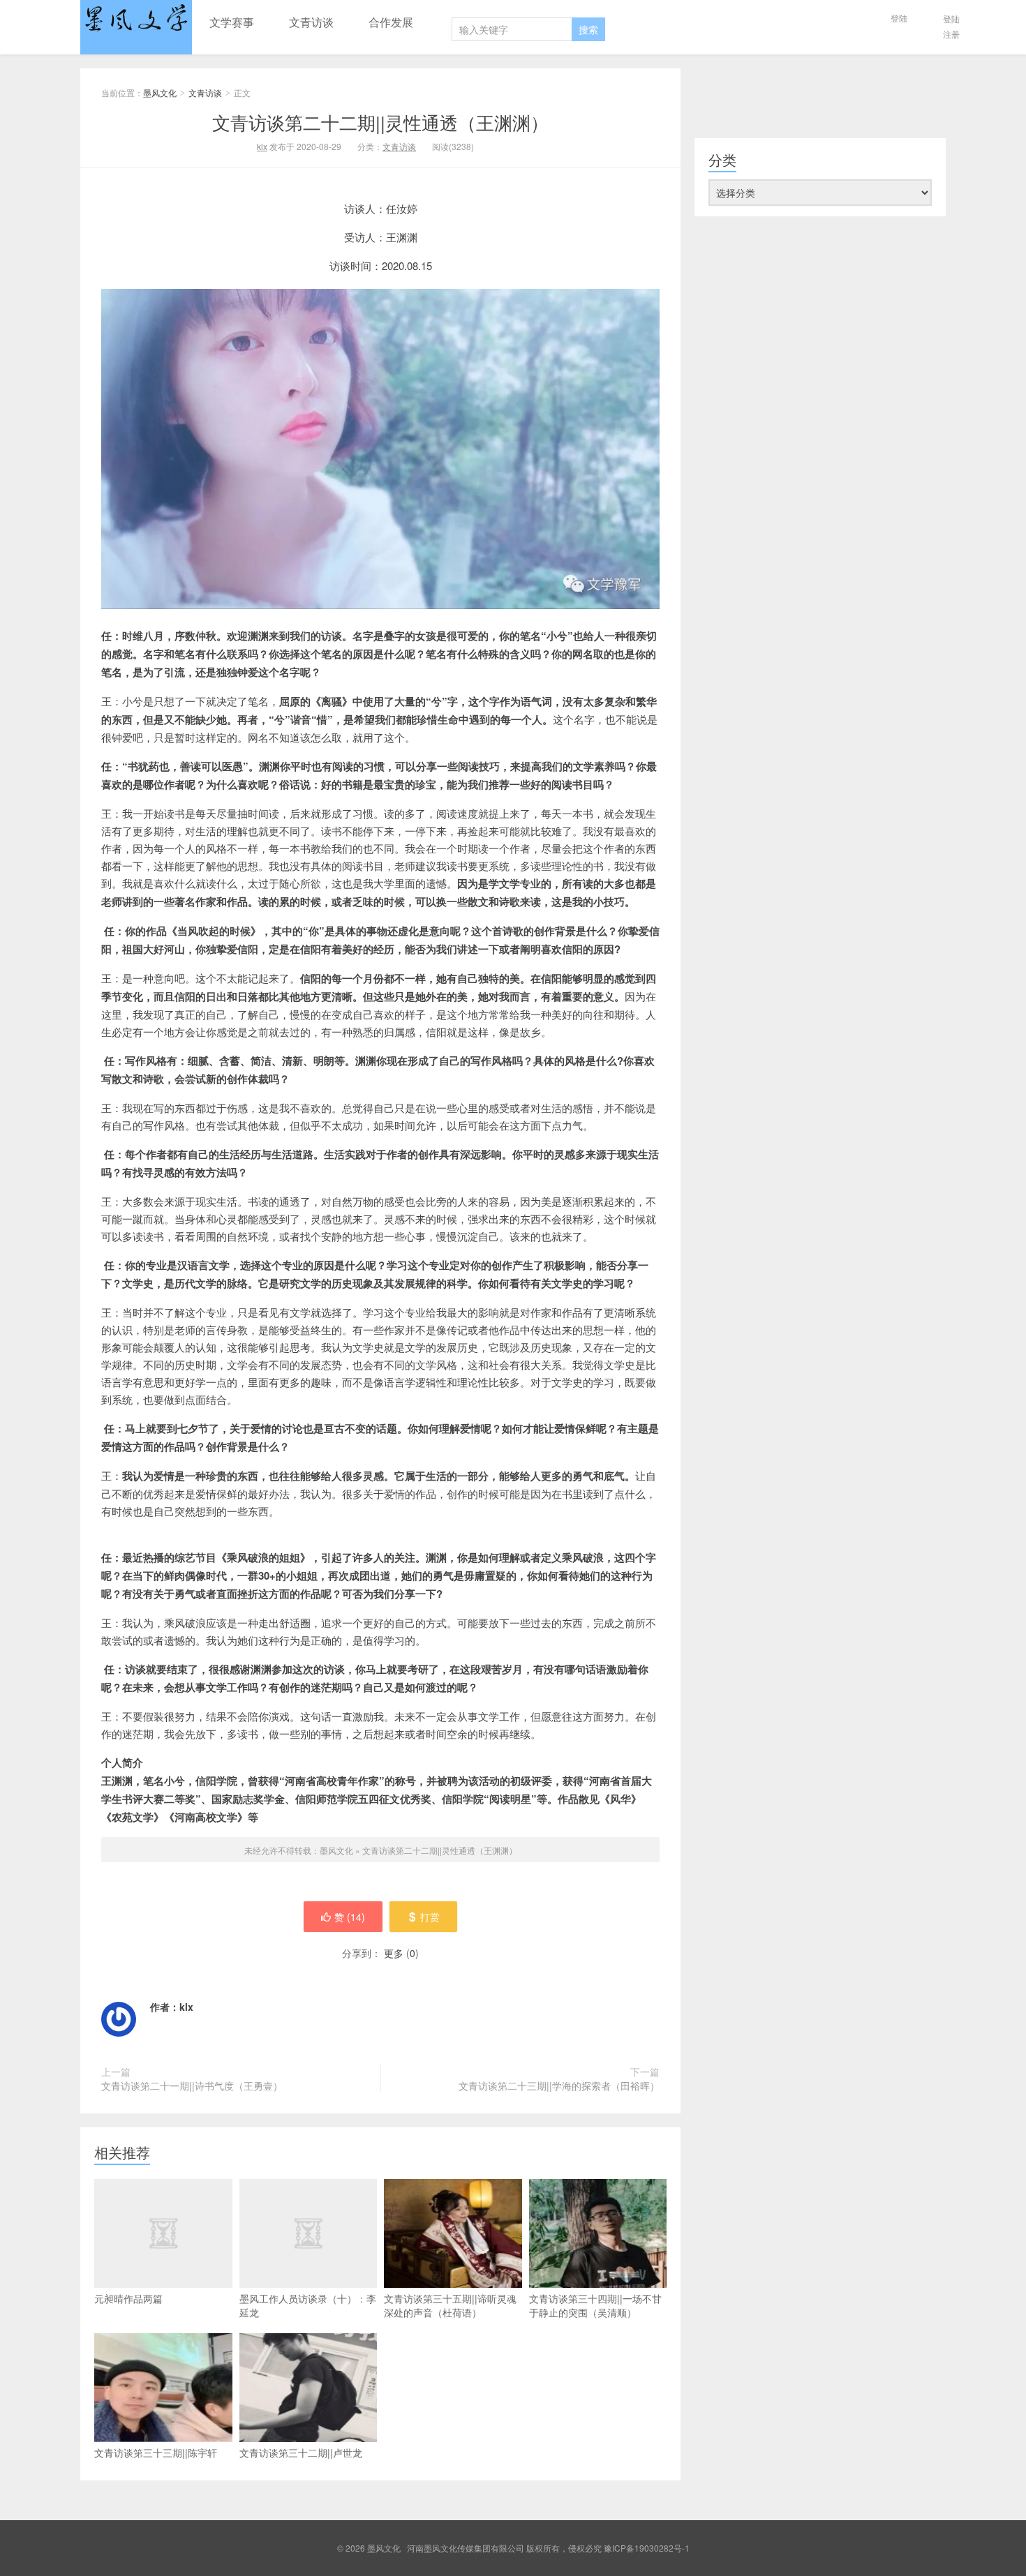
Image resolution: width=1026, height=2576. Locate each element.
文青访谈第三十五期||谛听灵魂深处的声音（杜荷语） (450, 2305)
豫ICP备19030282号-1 (647, 2548)
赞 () (350, 1917)
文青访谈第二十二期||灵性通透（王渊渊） (380, 122)
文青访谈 (311, 22)
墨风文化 (136, 27)
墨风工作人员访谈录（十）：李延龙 (308, 2305)
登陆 (899, 18)
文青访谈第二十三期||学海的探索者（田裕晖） (559, 2085)
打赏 (430, 1917)
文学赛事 (232, 22)
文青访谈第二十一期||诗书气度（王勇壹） (192, 2085)
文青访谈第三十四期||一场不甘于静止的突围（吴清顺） (595, 2305)
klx (262, 146)
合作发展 (391, 22)
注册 (951, 34)
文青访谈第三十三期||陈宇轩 (156, 2453)
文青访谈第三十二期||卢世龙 (301, 2453)
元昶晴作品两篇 (128, 2298)
